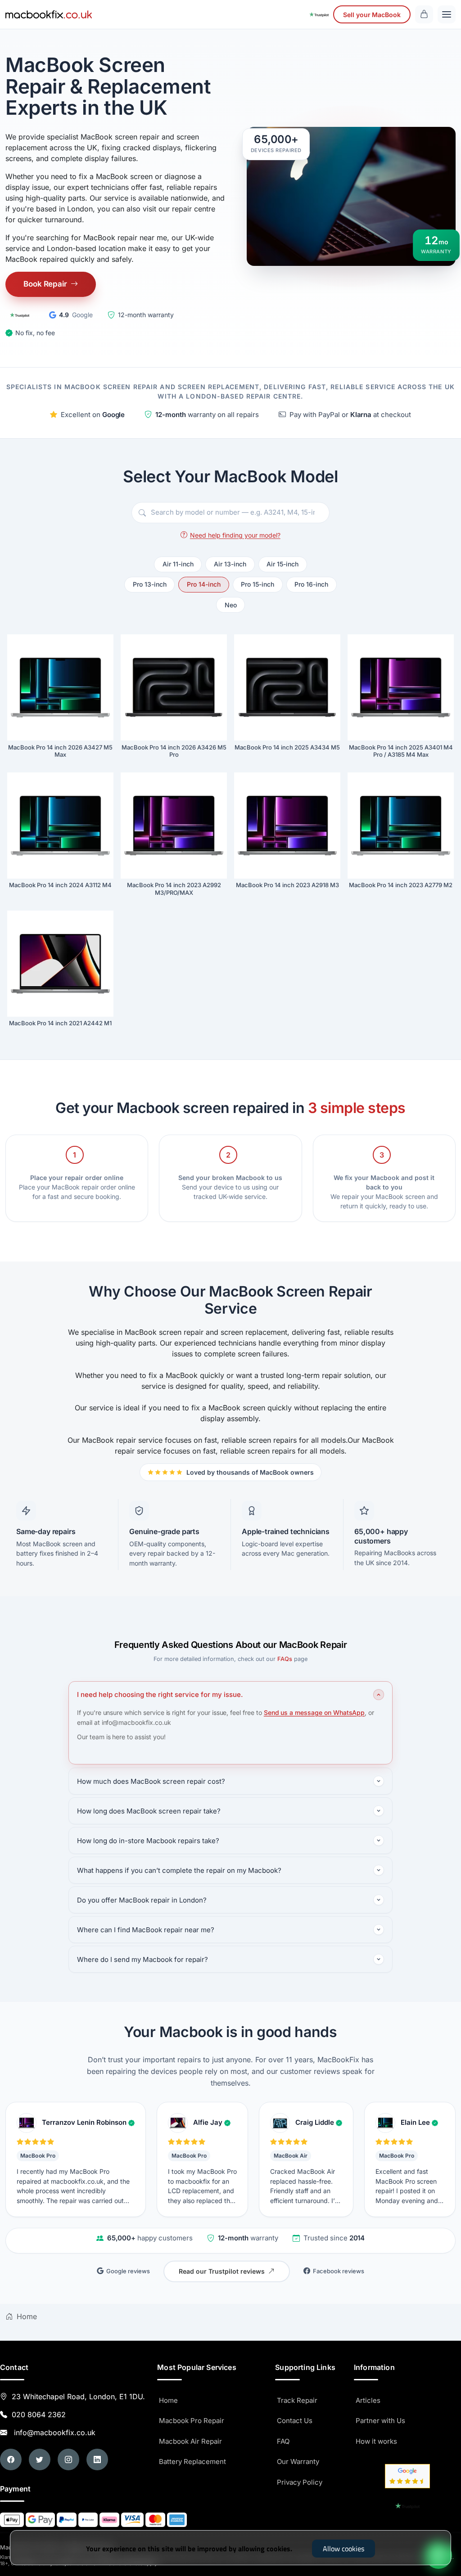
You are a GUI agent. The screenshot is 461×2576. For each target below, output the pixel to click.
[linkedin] (97, 2459)
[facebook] (11, 2459)
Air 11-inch (178, 564)
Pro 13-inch (150, 584)
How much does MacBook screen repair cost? (151, 1781)
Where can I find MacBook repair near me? (146, 1930)
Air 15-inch (282, 564)
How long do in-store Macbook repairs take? (148, 1841)
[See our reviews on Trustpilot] (319, 14)
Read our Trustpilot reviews (222, 2271)
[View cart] (424, 14)
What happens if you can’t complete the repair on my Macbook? (179, 1870)
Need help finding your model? (235, 535)
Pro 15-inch (258, 584)
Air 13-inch (230, 564)
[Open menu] (447, 14)
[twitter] (40, 2459)
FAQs (285, 1659)
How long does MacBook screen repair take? (149, 1811)
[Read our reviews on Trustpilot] (20, 315)
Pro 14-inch (204, 584)
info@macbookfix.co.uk (52, 2432)
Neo (231, 605)
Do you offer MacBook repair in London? (142, 1900)
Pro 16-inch (311, 584)
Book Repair (45, 284)
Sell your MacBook (372, 15)
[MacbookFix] (49, 14)
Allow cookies (343, 2549)
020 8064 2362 (39, 2414)
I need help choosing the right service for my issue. (160, 1694)
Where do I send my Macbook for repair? (142, 1959)
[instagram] (68, 2459)
